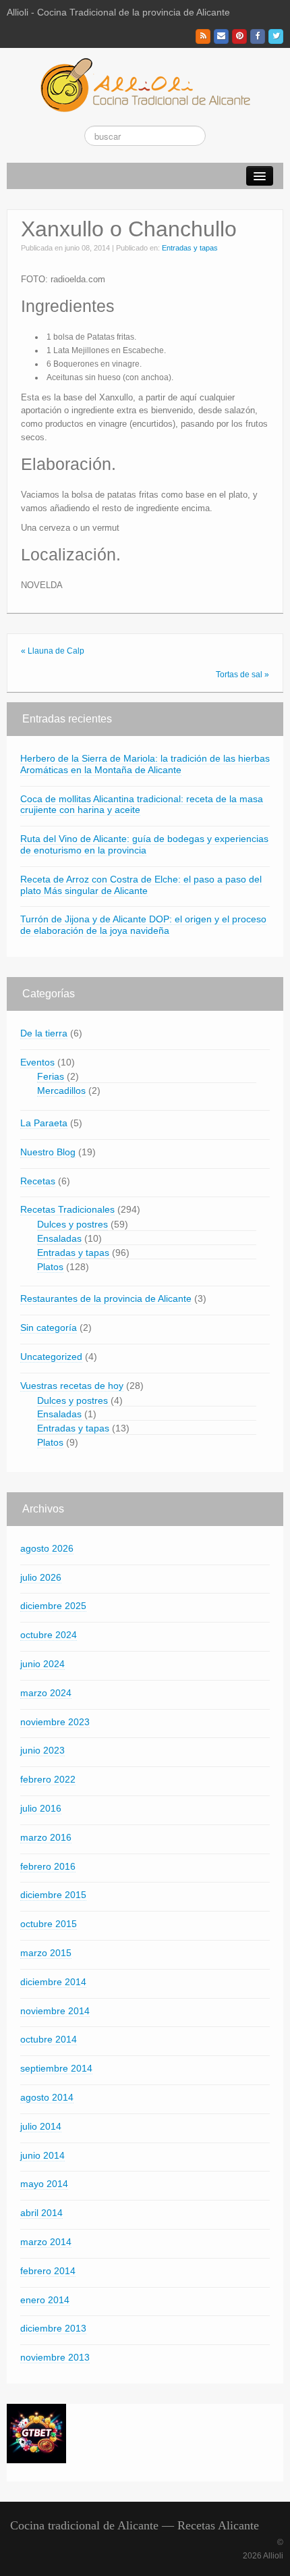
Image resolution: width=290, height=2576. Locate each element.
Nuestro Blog (48, 1152)
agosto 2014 (47, 2097)
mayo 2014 (44, 2184)
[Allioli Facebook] (258, 36)
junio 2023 (42, 1750)
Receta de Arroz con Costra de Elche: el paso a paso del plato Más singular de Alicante (141, 885)
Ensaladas (59, 1238)
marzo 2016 (46, 1837)
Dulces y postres (72, 1224)
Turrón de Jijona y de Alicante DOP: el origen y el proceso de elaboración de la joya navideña (143, 925)
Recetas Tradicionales (67, 1209)
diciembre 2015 (53, 1895)
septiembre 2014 (56, 2068)
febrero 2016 (48, 1866)
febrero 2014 (48, 2271)
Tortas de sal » (242, 675)
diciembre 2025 (53, 1606)
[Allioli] (145, 84)
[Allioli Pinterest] (239, 36)
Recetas (38, 1181)
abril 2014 (41, 2213)
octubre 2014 (49, 2039)
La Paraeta (44, 1123)
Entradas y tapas (190, 248)
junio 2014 (42, 2155)
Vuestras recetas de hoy (72, 1386)
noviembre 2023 (55, 1722)
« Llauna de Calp (53, 651)
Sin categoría (49, 1328)
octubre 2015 (49, 1924)
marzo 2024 (46, 1693)
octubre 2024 (49, 1635)
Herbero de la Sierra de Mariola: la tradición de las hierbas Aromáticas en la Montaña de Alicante (145, 764)
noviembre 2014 (55, 2011)
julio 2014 (41, 2126)
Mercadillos (61, 1090)
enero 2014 (45, 2300)
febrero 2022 (48, 1779)
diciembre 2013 (53, 2328)
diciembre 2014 (53, 1982)
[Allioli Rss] (203, 36)
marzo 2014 (46, 2242)
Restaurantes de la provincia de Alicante (106, 1298)
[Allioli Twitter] (276, 36)
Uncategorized (51, 1357)
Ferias (51, 1076)
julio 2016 (41, 1808)
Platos (50, 1267)
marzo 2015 (46, 1953)
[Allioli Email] (221, 36)
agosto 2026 (47, 1548)
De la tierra (44, 1033)
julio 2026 (41, 1577)
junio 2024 (42, 1664)
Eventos (37, 1062)
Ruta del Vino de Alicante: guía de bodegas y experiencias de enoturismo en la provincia (144, 844)
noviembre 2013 (55, 2357)
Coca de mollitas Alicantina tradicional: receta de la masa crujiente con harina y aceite (142, 805)
